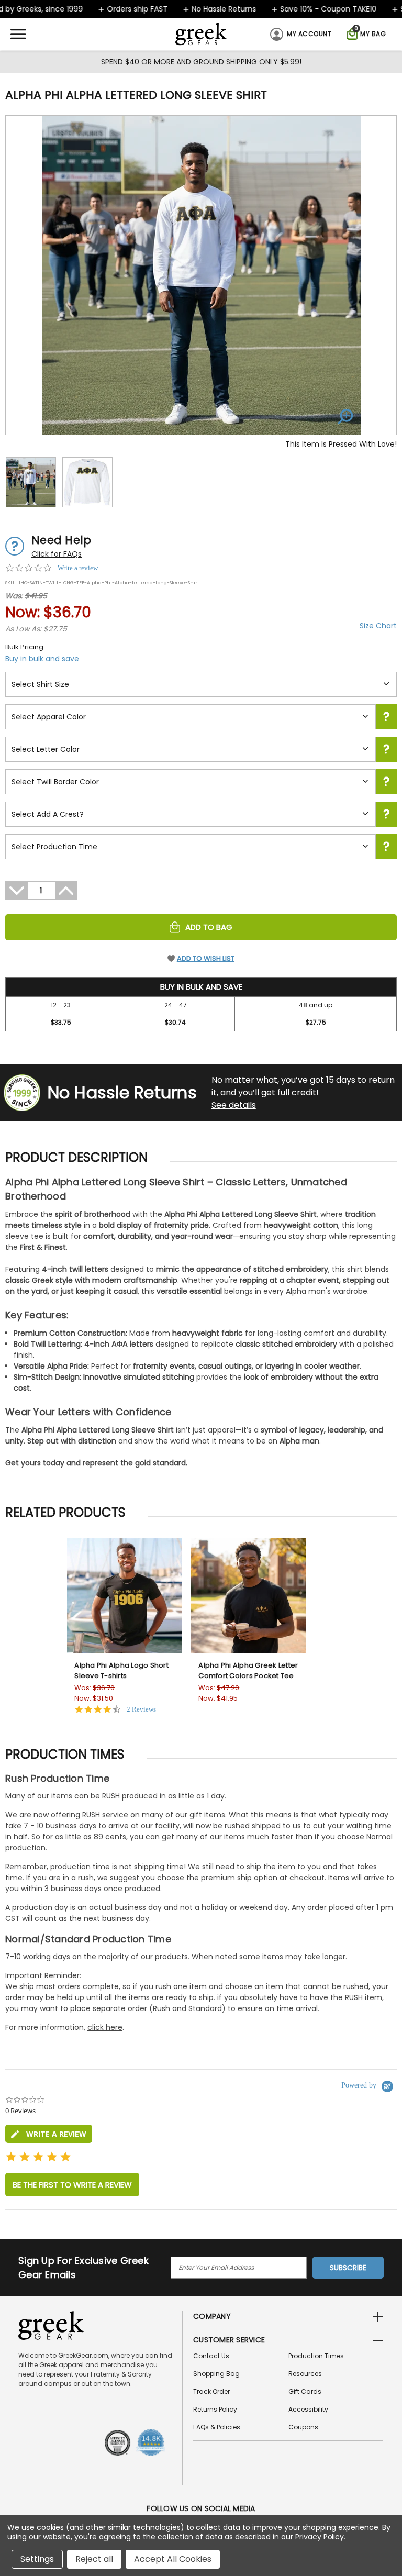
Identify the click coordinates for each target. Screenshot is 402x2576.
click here (105, 2027)
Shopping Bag (216, 2374)
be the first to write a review (72, 2185)
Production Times (316, 2356)
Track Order (211, 2391)
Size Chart (378, 626)
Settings (37, 2559)
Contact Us (211, 2356)
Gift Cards (305, 2391)
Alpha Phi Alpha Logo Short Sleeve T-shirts (121, 1670)
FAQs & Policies (217, 2427)
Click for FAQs (57, 554)
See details (234, 1105)
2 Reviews (141, 1709)
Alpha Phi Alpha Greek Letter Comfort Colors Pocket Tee (248, 1670)
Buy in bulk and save (42, 659)
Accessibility (308, 2409)
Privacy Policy (320, 2537)
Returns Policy (215, 2409)
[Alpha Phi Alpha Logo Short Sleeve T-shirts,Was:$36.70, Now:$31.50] (124, 1596)
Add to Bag (209, 927)
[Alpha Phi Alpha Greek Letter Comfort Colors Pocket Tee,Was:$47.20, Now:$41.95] (248, 1596)
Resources (305, 2374)
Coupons (303, 2427)
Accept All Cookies (173, 2559)
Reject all (94, 2559)
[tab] (49, 2134)
